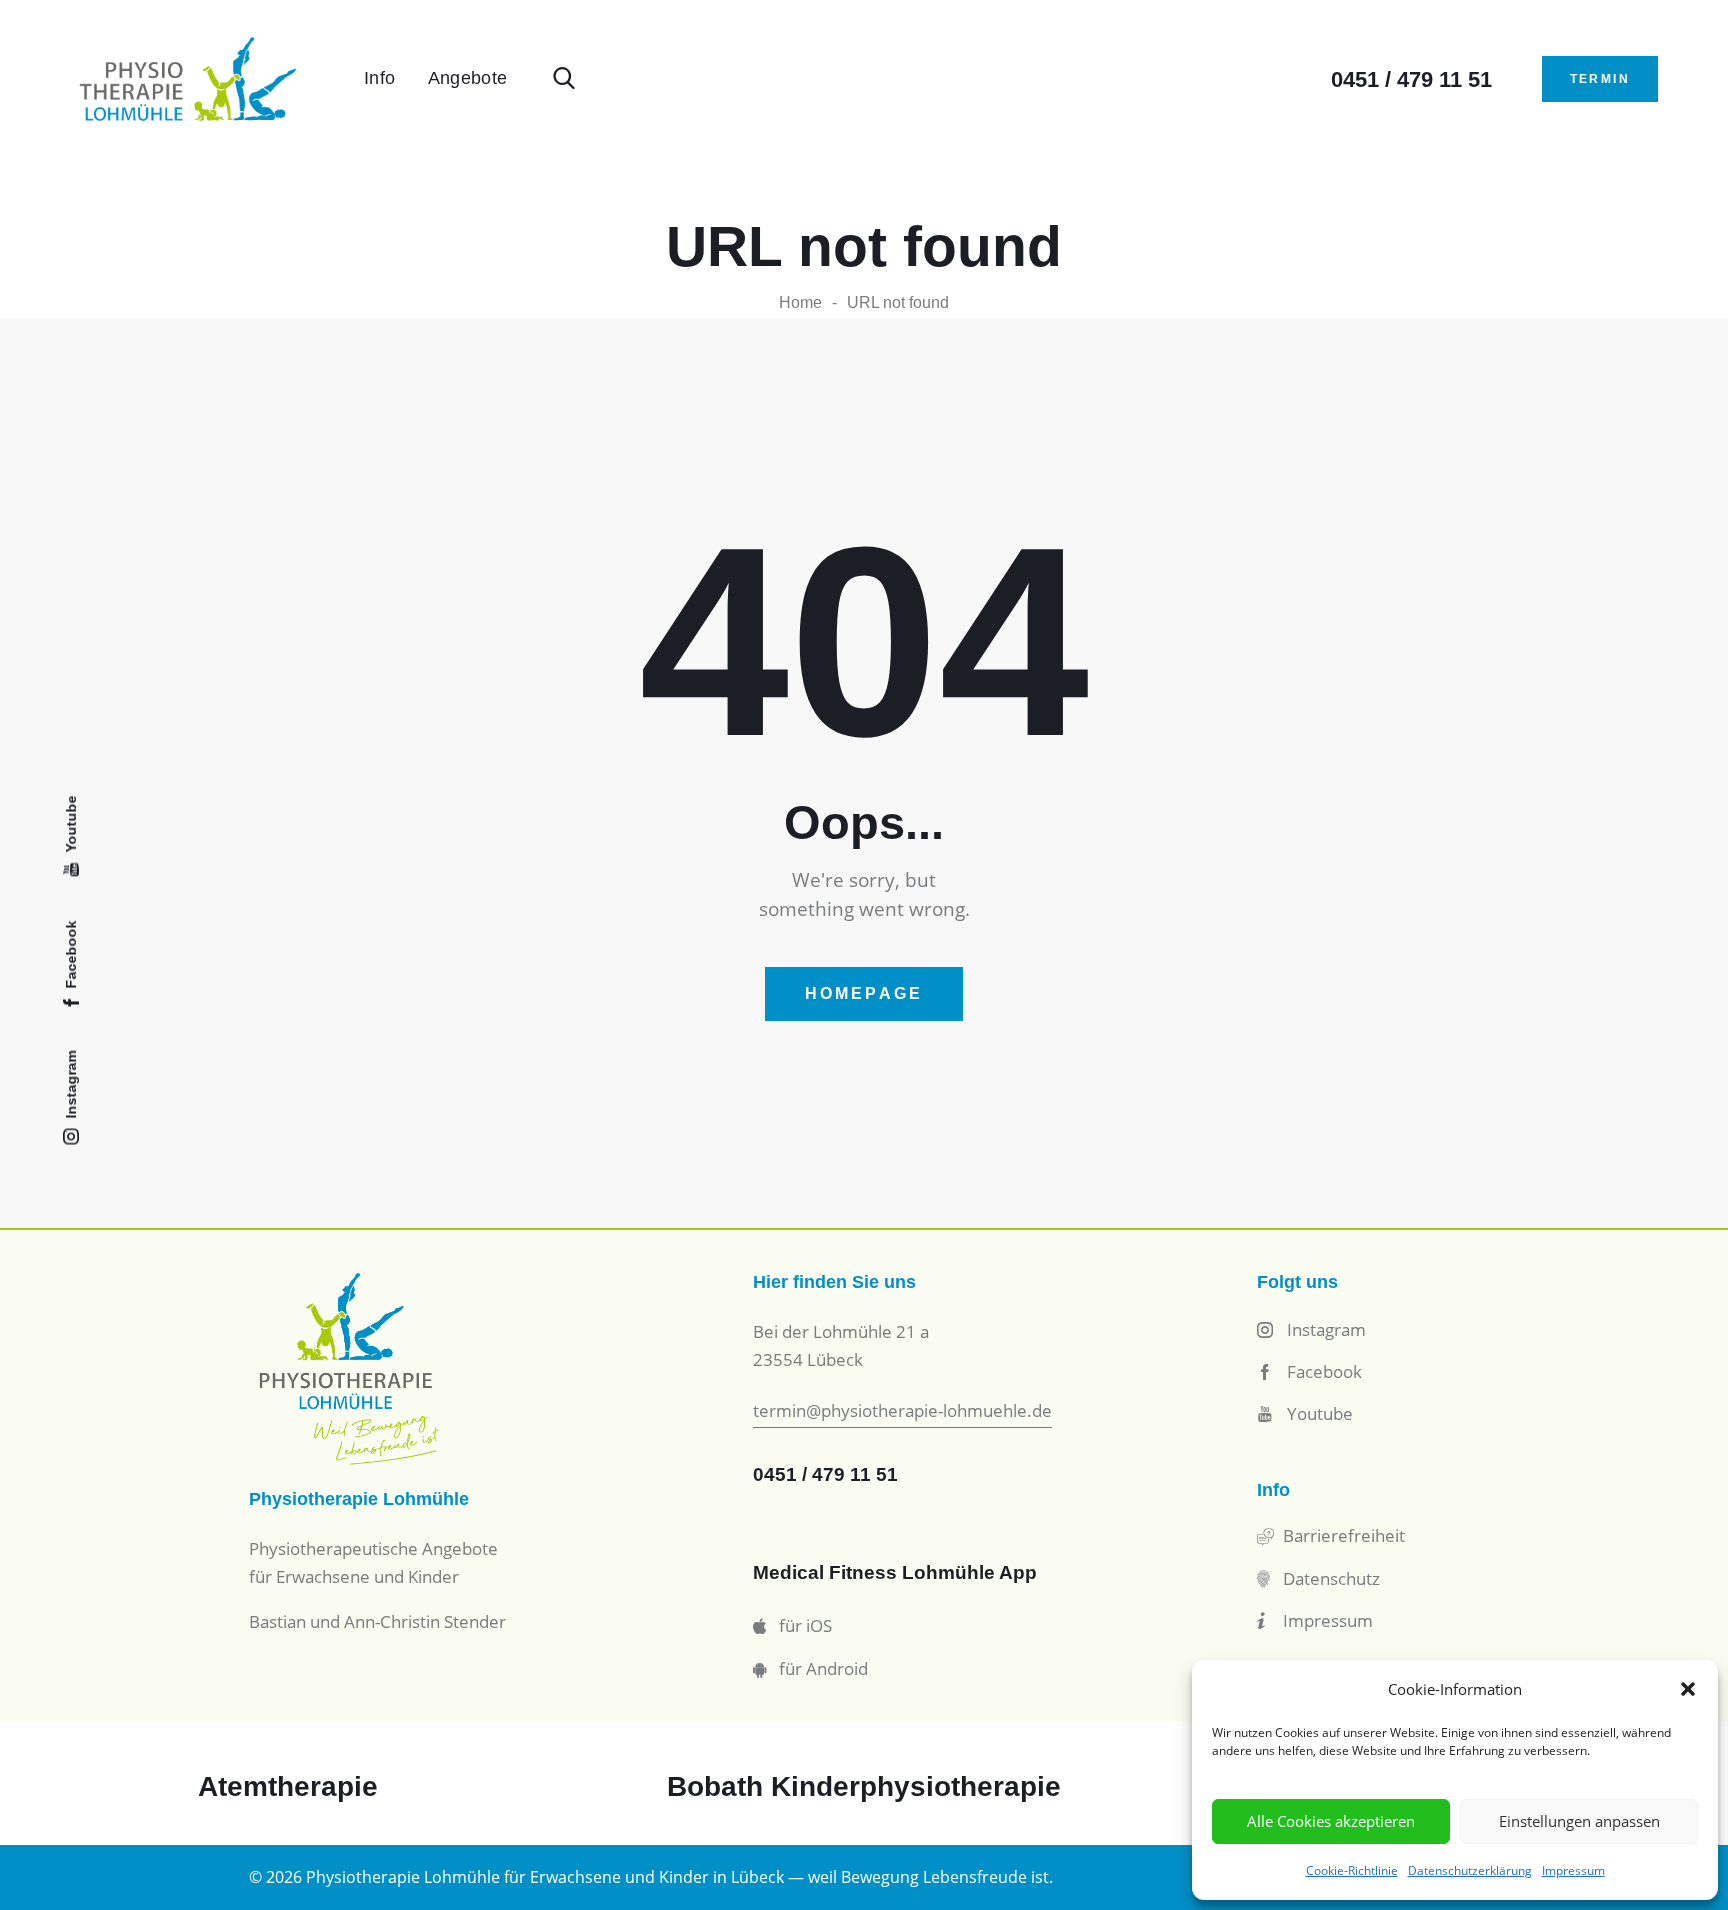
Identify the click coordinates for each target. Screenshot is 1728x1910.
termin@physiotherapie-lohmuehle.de (902, 1410)
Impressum (1573, 1870)
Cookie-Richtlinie (1352, 1870)
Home (800, 302)
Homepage (864, 993)
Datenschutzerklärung (1470, 1870)
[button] (1688, 1689)
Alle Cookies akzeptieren (1331, 1821)
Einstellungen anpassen (1579, 1821)
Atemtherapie (288, 1786)
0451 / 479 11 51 (825, 1474)
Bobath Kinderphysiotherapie (864, 1786)
